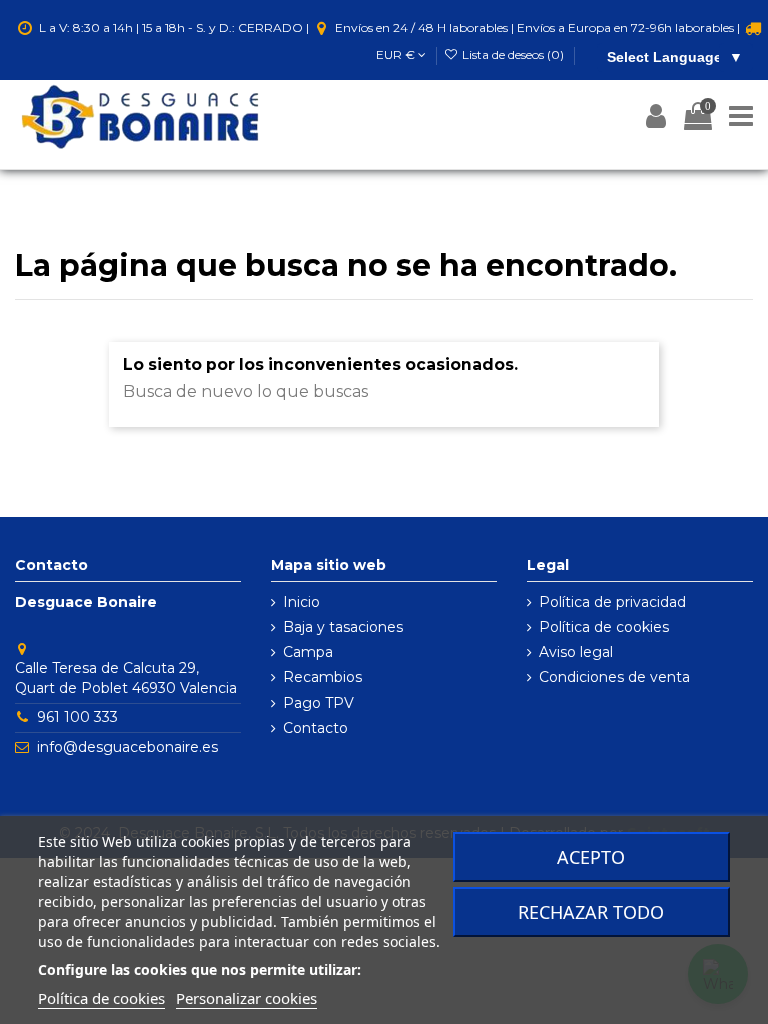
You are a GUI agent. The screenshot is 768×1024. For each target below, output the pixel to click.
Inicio (301, 602)
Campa (308, 652)
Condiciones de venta (614, 677)
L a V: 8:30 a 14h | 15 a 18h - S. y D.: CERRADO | (174, 27)
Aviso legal (576, 652)
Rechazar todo (591, 912)
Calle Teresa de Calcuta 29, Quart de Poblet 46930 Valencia (126, 678)
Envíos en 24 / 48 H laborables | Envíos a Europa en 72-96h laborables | (537, 27)
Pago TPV (318, 703)
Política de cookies (604, 627)
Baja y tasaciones (343, 627)
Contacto (315, 728)
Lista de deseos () (513, 54)
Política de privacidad (612, 602)
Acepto (591, 857)
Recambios (322, 677)
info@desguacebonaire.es (127, 747)
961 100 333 (77, 717)
